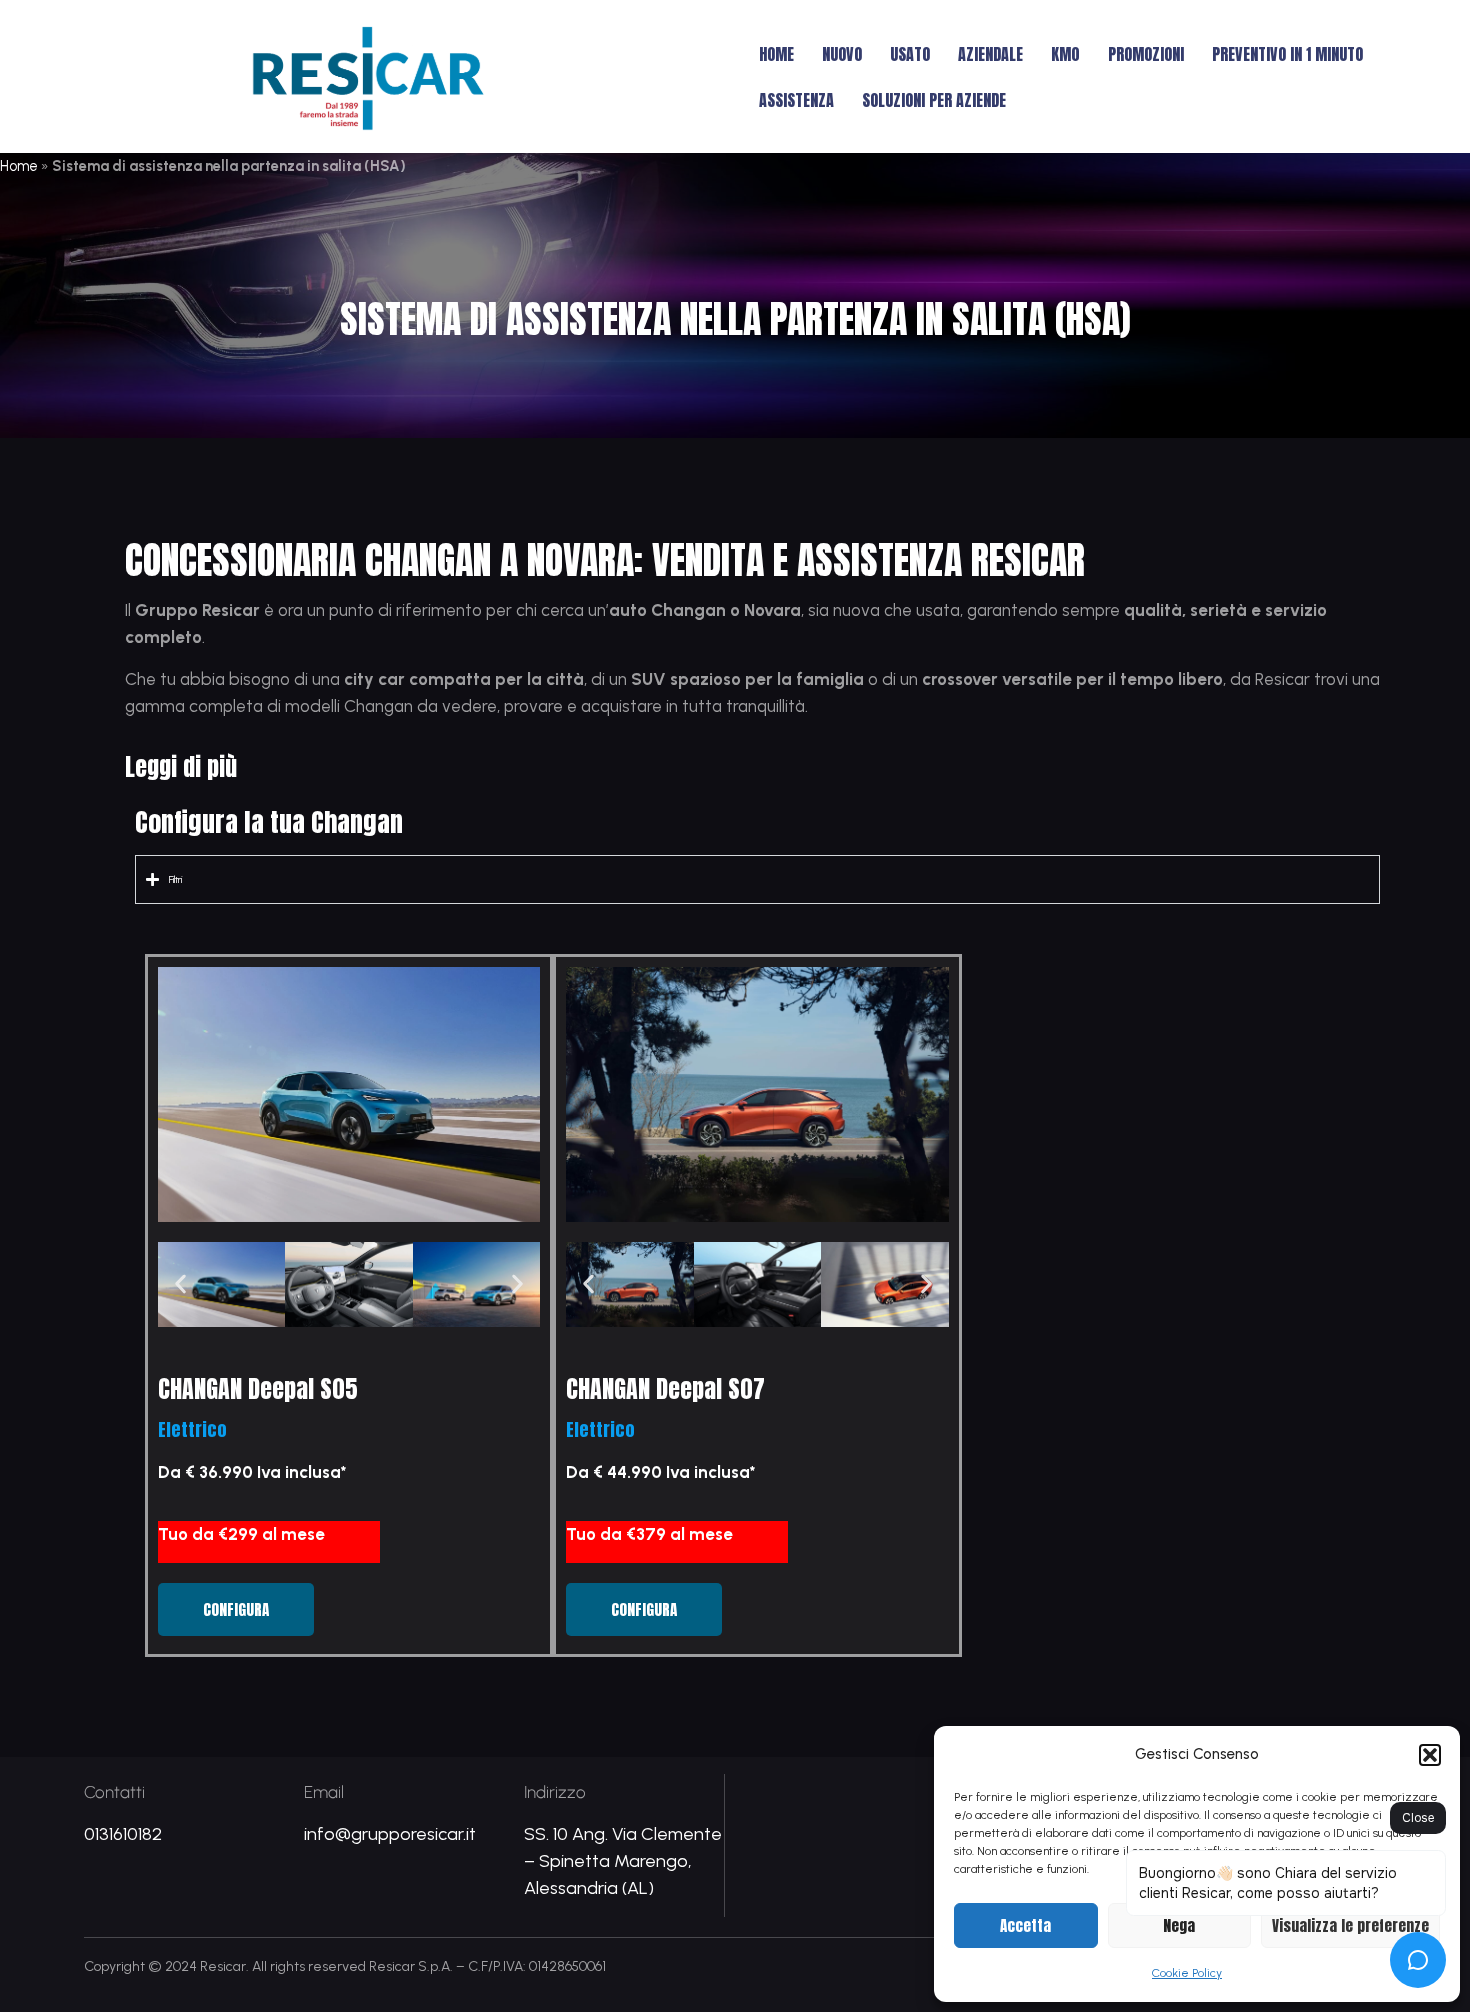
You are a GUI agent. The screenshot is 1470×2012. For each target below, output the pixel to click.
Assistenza (796, 100)
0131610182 (123, 1834)
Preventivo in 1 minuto (1287, 54)
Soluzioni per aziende (934, 100)
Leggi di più (181, 767)
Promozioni (1146, 54)
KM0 (1065, 54)
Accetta (1025, 1925)
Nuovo (842, 54)
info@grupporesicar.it (390, 1834)
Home (776, 54)
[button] (1430, 1755)
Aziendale (990, 54)
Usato (910, 54)
